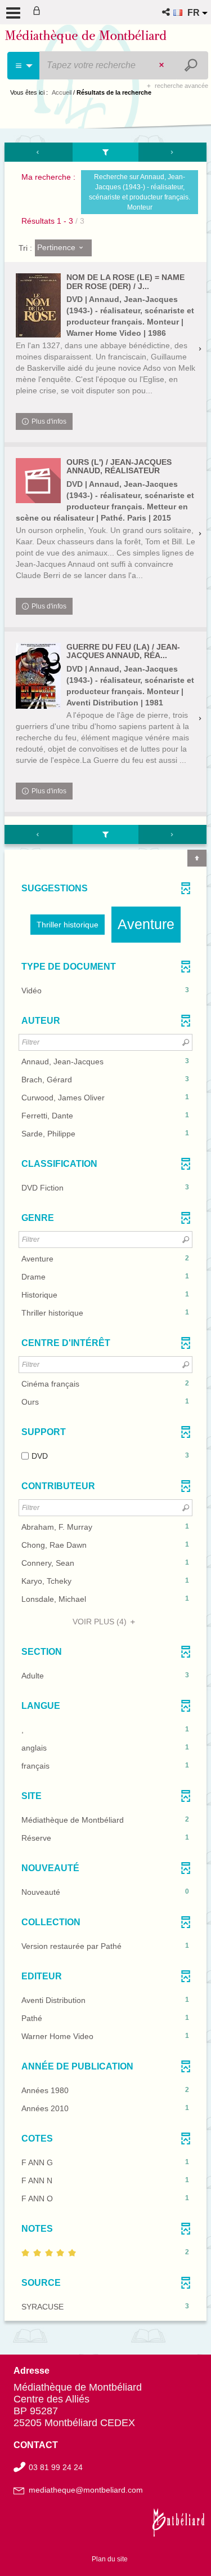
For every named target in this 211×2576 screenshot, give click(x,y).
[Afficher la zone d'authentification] (39, 12)
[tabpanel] (105, 1233)
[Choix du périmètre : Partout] (24, 66)
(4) (101, 1622)
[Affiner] (106, 152)
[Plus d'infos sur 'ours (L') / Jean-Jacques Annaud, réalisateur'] (38, 481)
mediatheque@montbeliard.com (86, 2490)
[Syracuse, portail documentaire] (86, 38)
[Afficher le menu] (13, 13)
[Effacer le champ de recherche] (163, 65)
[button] (167, 12)
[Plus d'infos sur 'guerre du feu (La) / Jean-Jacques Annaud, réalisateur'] (38, 676)
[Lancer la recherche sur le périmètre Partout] (192, 65)
